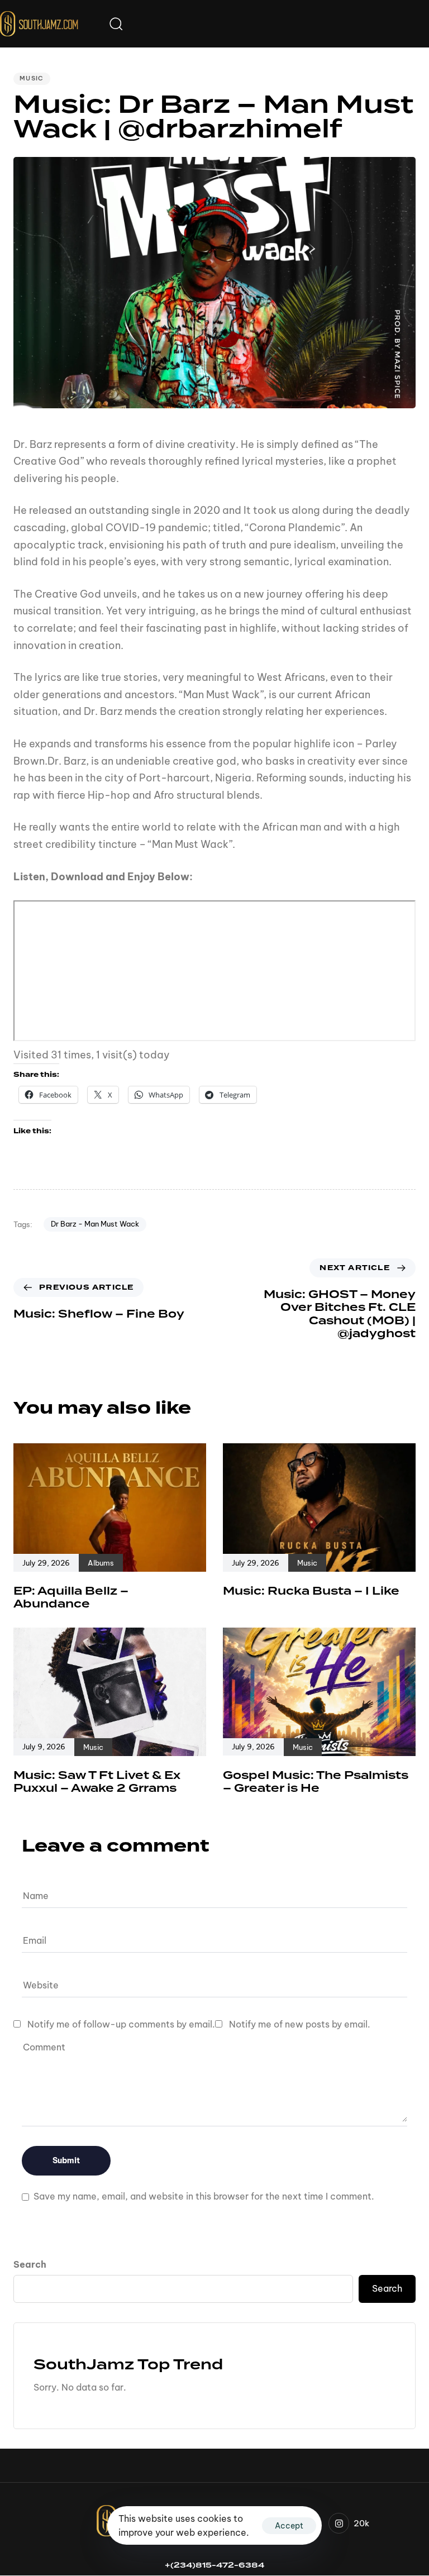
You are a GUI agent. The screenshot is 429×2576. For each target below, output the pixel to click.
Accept (289, 2526)
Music (32, 78)
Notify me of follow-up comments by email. (121, 2024)
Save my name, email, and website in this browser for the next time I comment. (204, 2196)
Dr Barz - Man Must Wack (95, 1224)
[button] (116, 23)
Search (30, 2264)
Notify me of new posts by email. (300, 2024)
